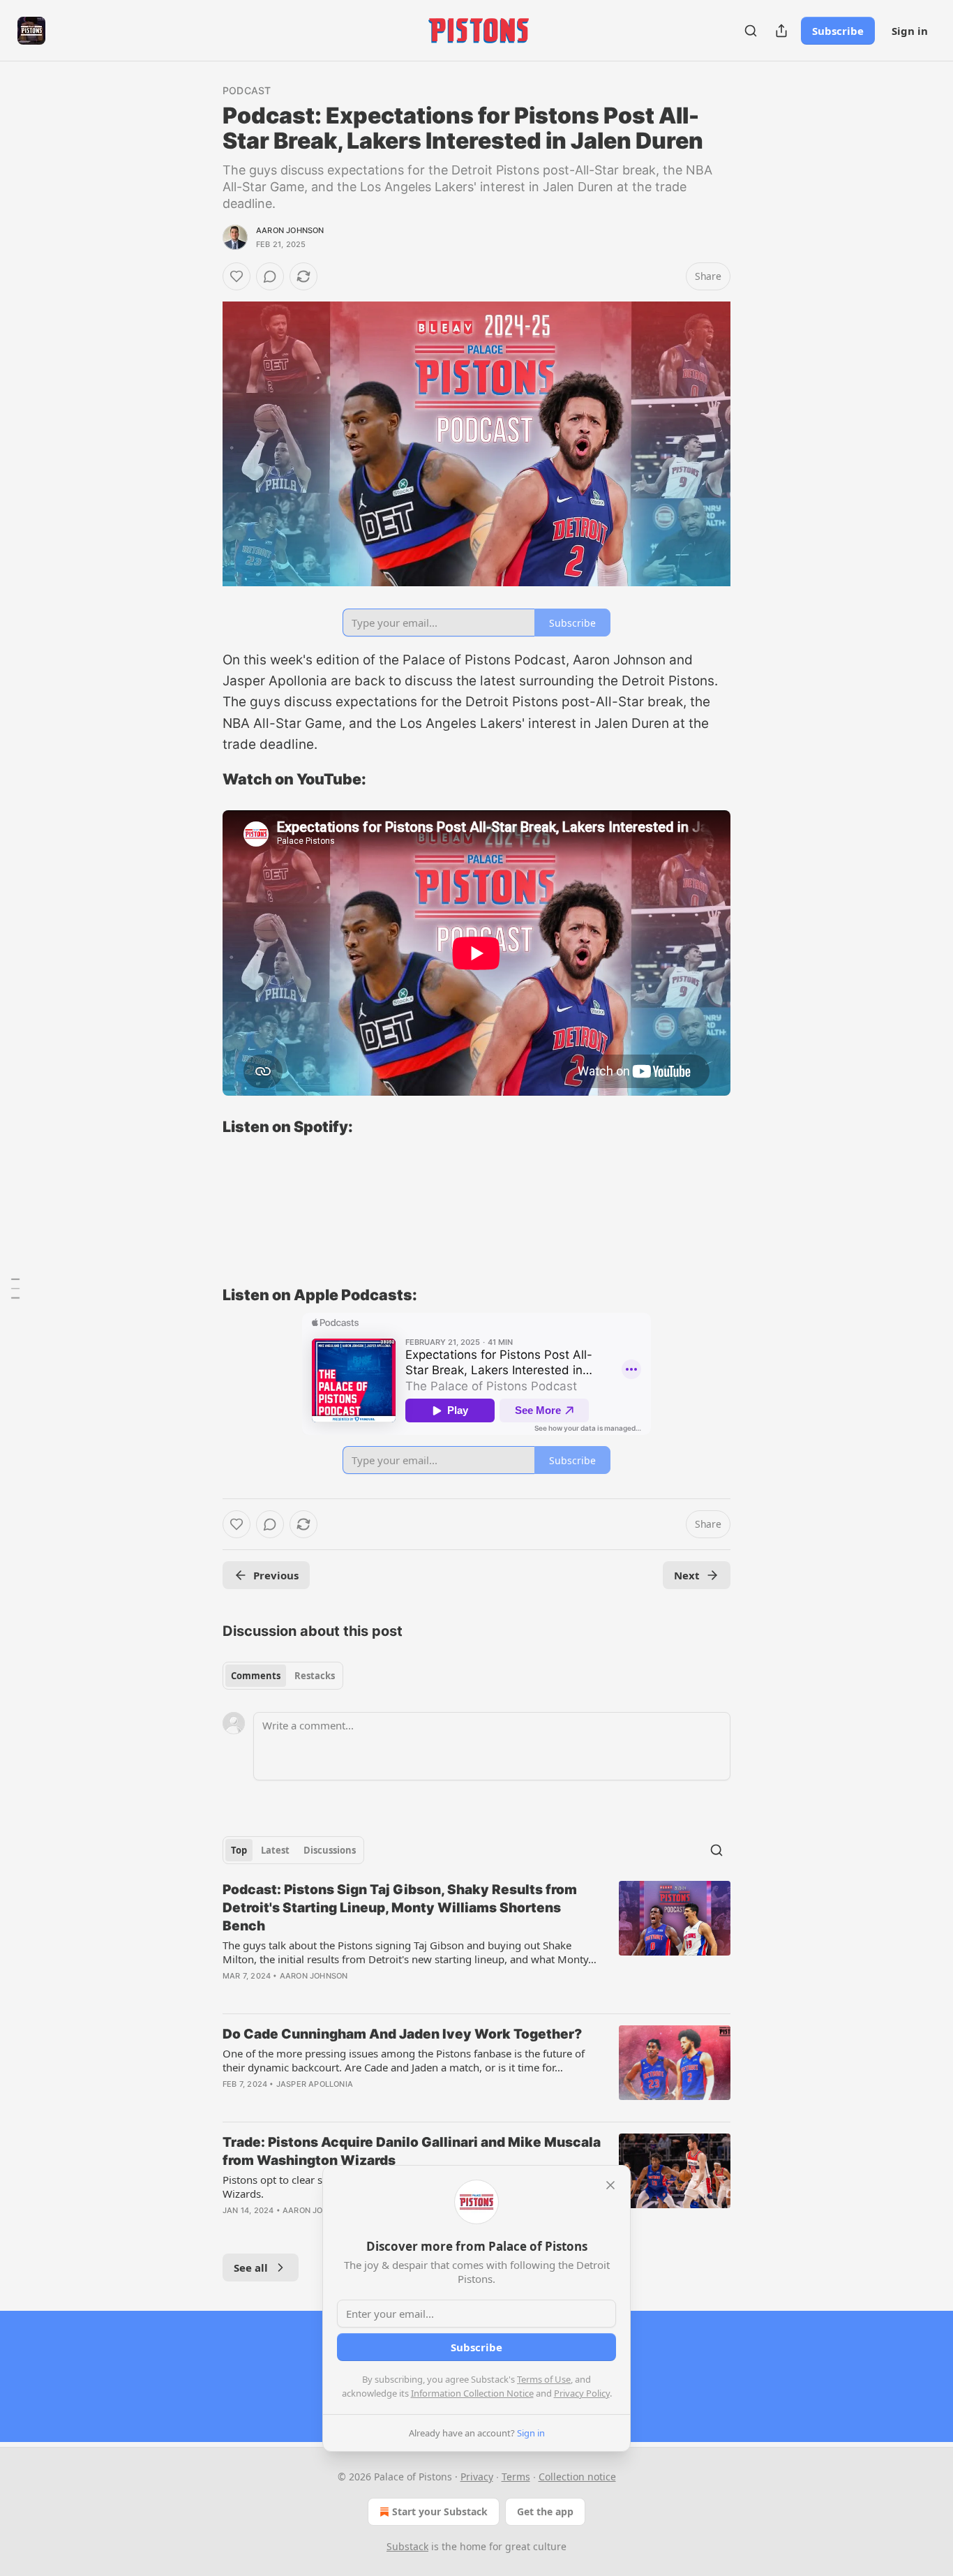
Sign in (910, 31)
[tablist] (283, 1676)
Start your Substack (440, 2511)
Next (687, 1575)
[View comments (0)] (270, 276)
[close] (610, 2185)
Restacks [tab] (315, 1676)
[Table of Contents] (15, 1288)
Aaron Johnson (290, 230)
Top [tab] (239, 1850)
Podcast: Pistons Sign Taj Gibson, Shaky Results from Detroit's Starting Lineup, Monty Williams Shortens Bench (400, 1908)
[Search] (751, 31)
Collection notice (577, 2477)
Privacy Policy (582, 2393)
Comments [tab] (256, 1676)
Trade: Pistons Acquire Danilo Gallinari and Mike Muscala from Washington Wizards (412, 2151)
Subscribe (838, 31)
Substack (407, 2546)
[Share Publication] (781, 31)
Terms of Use (544, 2379)
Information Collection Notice (472, 2393)
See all (251, 2268)
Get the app (545, 2511)
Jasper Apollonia (315, 2084)
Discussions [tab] (330, 1850)
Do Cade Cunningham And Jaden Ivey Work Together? (402, 2034)
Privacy (477, 2477)
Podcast (247, 90)
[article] (476, 1942)
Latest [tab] (275, 1850)
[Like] (237, 276)
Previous (276, 1575)
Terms (516, 2477)
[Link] (203, 779)
